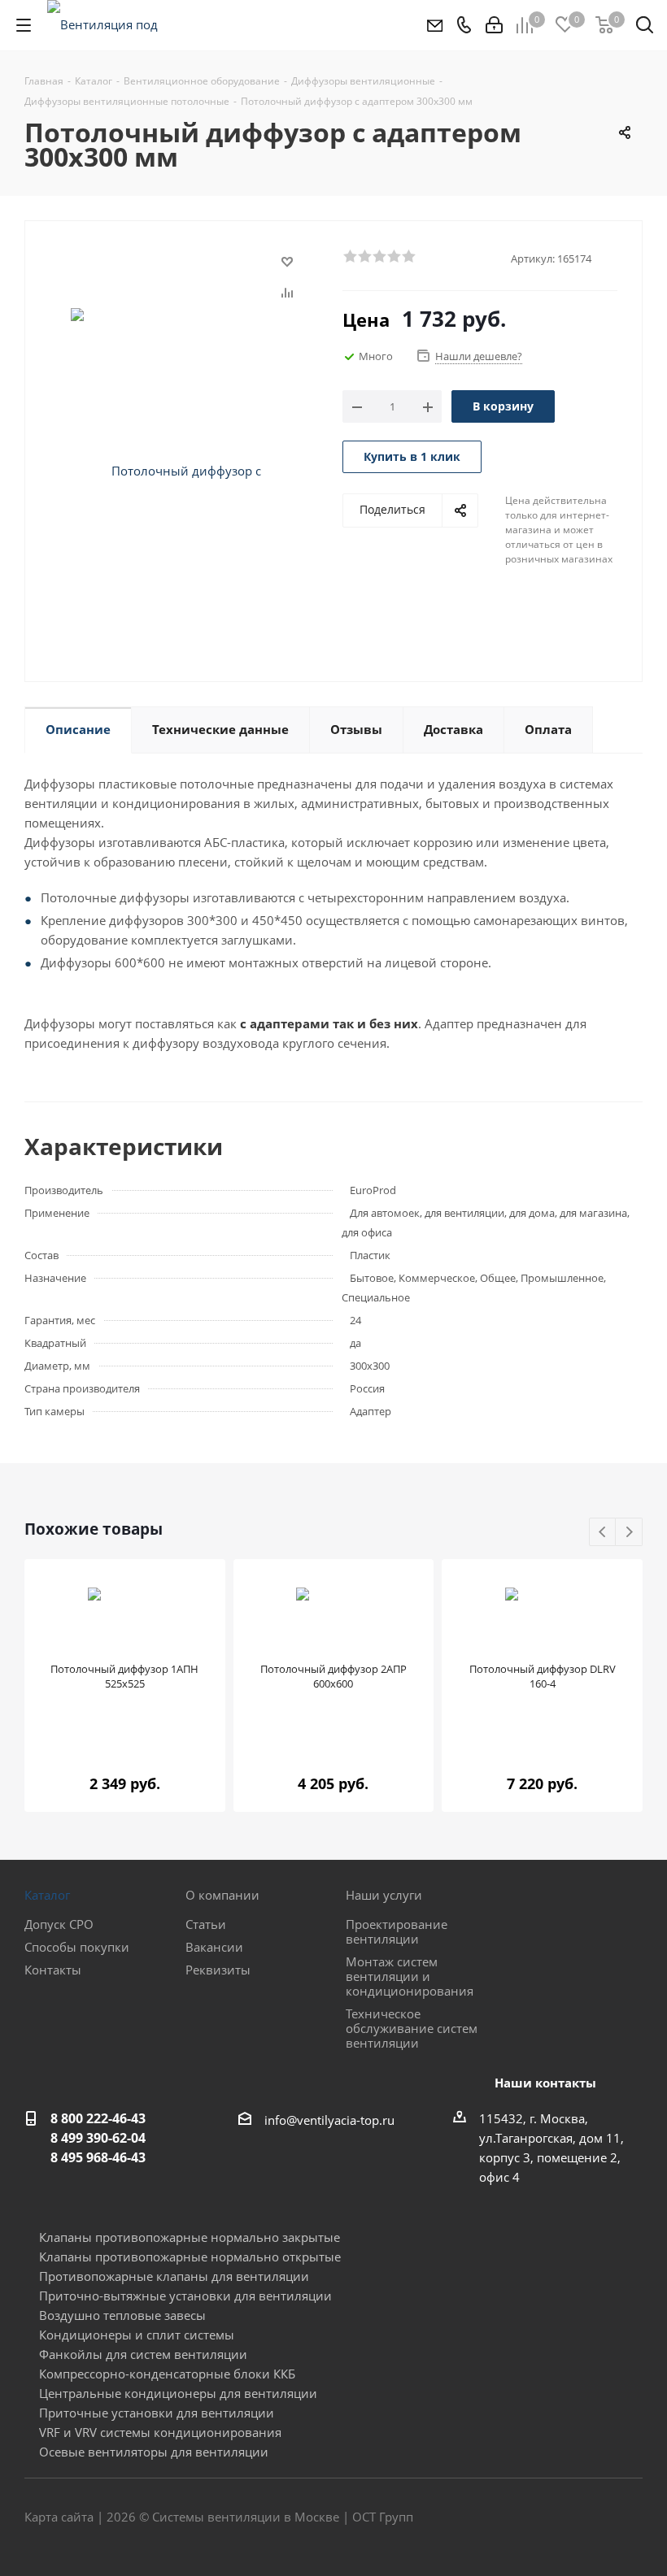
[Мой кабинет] (494, 25)
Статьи (206, 1924)
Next (629, 1533)
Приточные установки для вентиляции (157, 2413)
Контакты (53, 1970)
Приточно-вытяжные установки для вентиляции (185, 2296)
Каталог (47, 1895)
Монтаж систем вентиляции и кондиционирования (410, 1976)
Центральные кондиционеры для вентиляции (178, 2393)
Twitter (590, 2518)
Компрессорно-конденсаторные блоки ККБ (167, 2374)
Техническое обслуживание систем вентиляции (412, 2028)
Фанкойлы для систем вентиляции (143, 2354)
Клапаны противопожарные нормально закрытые (190, 2237)
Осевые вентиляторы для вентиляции (154, 2452)
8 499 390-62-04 (98, 2138)
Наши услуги (384, 1895)
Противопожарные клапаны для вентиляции (174, 2276)
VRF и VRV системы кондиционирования (160, 2432)
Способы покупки (77, 1947)
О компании (222, 1895)
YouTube (630, 2518)
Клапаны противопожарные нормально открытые (190, 2257)
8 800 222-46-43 (98, 2118)
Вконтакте (549, 2518)
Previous (603, 1533)
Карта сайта (59, 2517)
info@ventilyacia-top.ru (329, 2120)
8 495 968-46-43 (98, 2157)
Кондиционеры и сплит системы (137, 2335)
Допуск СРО (59, 1924)
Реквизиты (218, 1970)
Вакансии (214, 1947)
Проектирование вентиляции (397, 1931)
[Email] (434, 25)
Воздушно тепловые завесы (122, 2315)
